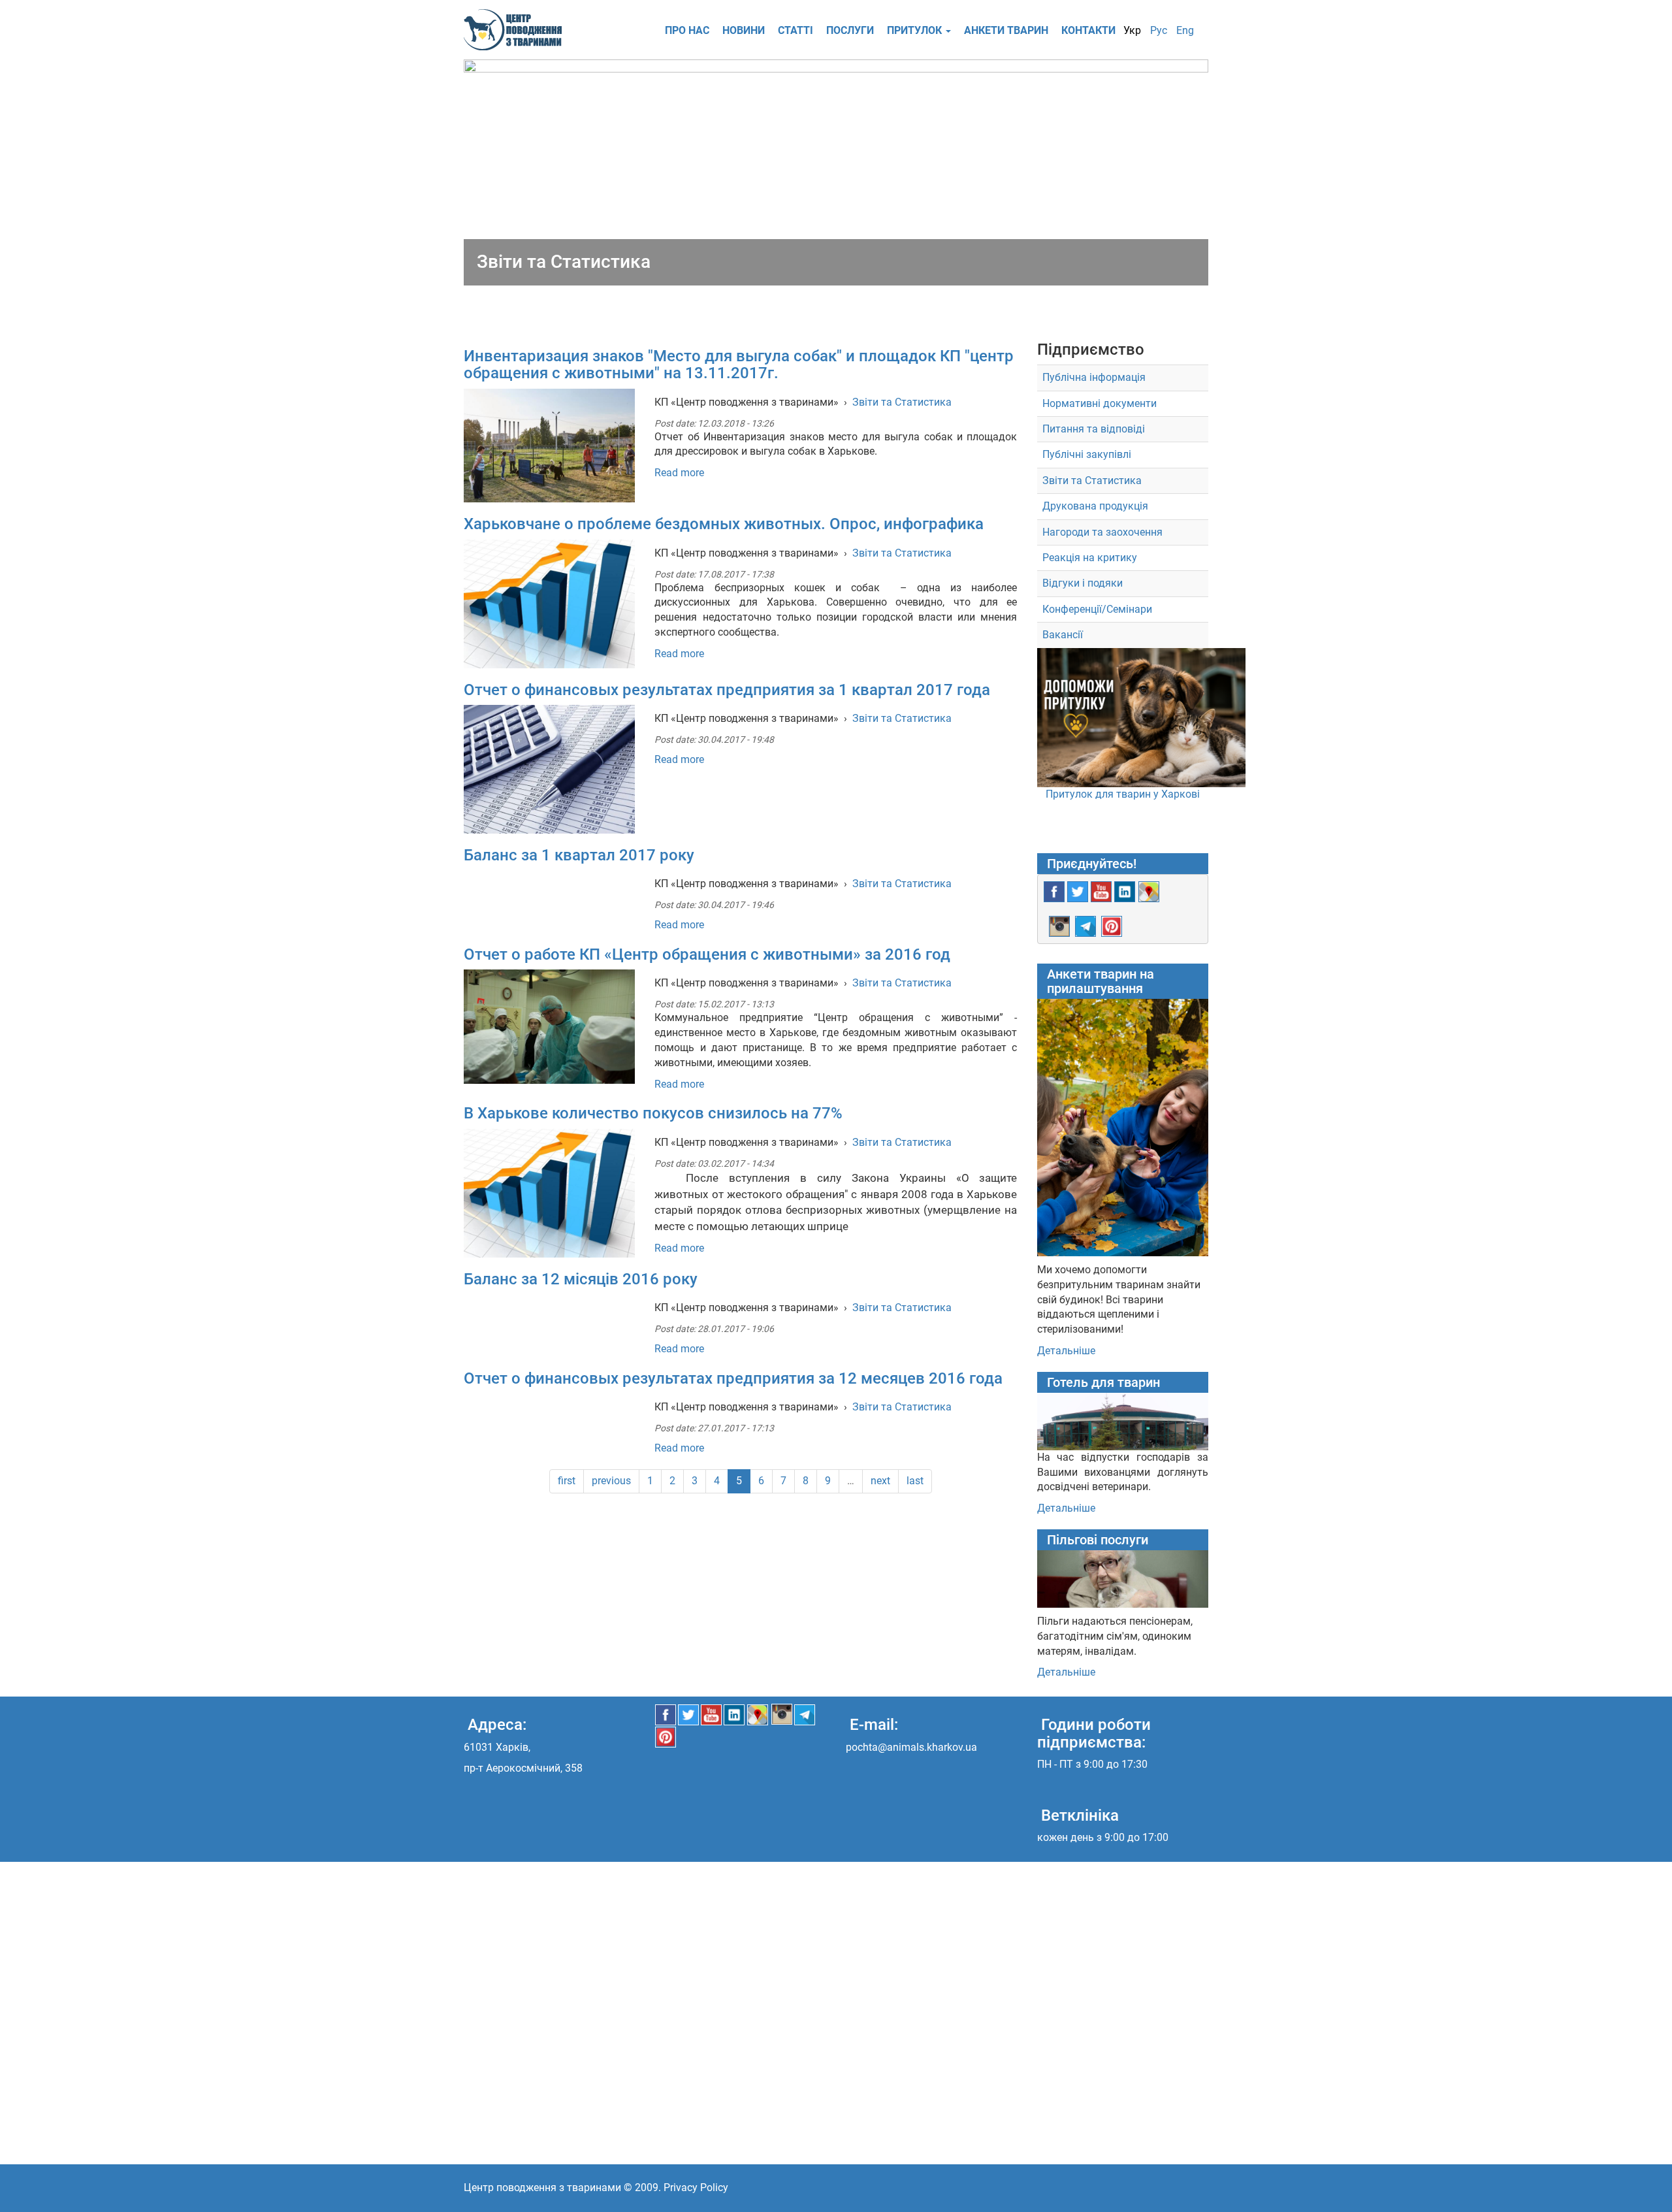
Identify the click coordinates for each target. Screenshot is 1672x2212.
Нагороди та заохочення (1102, 532)
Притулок (916, 30)
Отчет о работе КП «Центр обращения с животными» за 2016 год (707, 954)
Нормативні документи (1100, 403)
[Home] (518, 30)
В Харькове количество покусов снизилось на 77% (653, 1113)
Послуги (850, 30)
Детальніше (1066, 1351)
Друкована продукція (1095, 506)
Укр (1132, 30)
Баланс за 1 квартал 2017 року (579, 855)
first (567, 1481)
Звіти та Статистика (902, 402)
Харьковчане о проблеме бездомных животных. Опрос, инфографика (724, 524)
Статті (796, 30)
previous (611, 1481)
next (880, 1481)
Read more (679, 473)
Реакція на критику (1090, 558)
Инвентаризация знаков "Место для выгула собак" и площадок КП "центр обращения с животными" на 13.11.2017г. (739, 365)
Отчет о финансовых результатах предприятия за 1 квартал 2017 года (727, 690)
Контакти (1088, 30)
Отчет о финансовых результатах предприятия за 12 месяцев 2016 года (733, 1378)
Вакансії (1063, 635)
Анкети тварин (1006, 30)
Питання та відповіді (1094, 429)
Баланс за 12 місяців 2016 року (581, 1279)
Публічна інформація (1094, 377)
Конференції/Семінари (1097, 609)
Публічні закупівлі (1087, 454)
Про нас (687, 30)
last (915, 1481)
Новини (744, 30)
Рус (1159, 30)
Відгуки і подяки (1083, 583)
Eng (1185, 30)
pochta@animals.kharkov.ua (911, 1747)
